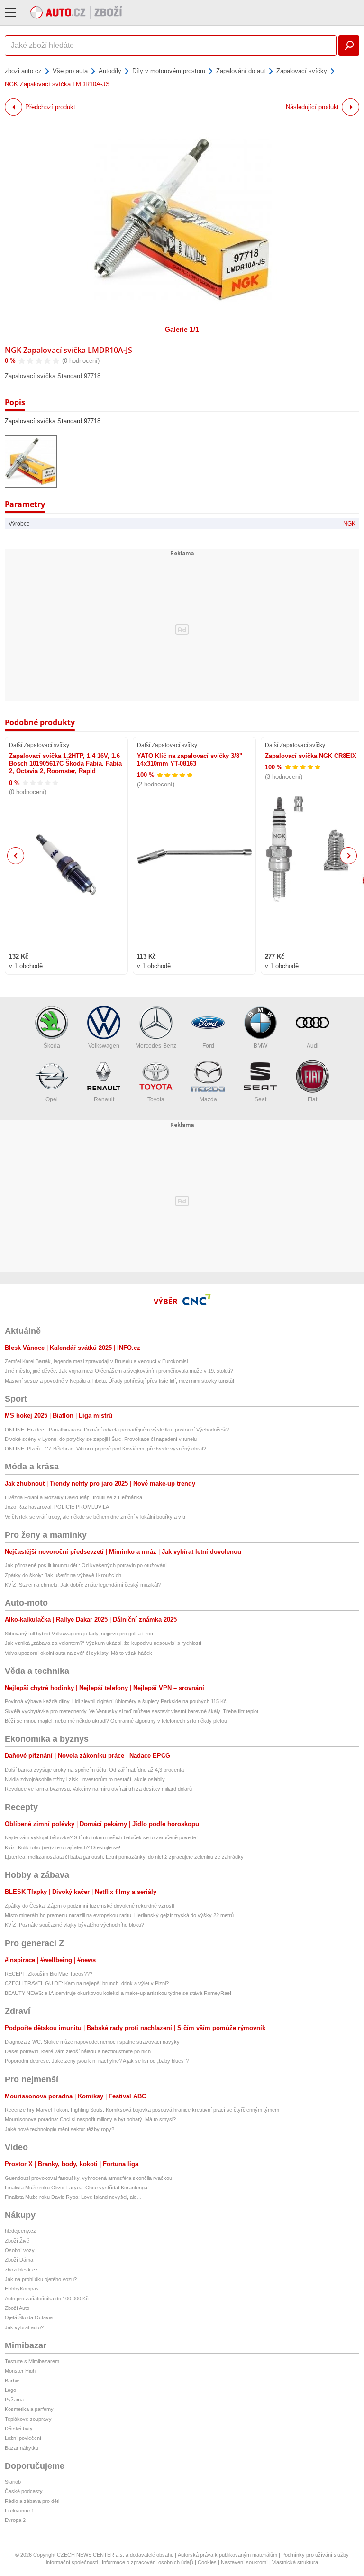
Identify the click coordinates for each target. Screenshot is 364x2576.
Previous (16, 855)
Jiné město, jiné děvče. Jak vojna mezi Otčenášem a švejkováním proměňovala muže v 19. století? (119, 1371)
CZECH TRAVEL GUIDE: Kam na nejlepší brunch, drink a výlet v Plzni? (87, 1983)
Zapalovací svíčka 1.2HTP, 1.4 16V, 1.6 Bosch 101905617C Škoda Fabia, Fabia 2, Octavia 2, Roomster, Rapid (65, 764)
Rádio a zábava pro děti (32, 2501)
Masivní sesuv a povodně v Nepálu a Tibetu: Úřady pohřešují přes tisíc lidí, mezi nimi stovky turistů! (119, 1381)
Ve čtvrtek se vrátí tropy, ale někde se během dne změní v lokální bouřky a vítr (95, 1517)
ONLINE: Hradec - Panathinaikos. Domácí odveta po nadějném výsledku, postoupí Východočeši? (117, 1430)
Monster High (20, 2371)
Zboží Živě (17, 2241)
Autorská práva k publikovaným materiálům (227, 2555)
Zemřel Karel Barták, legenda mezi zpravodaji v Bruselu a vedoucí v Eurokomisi (96, 1361)
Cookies (207, 2562)
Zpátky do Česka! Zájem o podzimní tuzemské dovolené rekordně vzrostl (89, 1906)
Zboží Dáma (19, 2260)
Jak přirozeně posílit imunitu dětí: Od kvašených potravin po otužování (86, 1565)
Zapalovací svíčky (302, 71)
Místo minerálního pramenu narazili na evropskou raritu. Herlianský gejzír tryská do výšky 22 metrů (119, 1915)
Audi (313, 1046)
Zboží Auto (17, 2308)
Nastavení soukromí (244, 2562)
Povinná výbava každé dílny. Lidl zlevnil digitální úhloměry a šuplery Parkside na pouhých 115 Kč (116, 1701)
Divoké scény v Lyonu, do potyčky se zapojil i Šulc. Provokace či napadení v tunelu (101, 1439)
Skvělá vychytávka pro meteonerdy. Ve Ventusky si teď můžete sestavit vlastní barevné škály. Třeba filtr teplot (132, 1711)
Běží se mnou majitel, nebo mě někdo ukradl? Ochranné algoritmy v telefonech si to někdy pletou (116, 1721)
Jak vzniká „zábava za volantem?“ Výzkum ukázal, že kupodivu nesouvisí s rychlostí (103, 1643)
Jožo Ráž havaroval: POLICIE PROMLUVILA (57, 1507)
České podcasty (24, 2491)
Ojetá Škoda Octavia (29, 2317)
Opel (52, 1099)
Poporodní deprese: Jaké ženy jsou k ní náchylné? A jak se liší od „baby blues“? (97, 2061)
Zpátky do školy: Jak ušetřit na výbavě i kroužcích (63, 1575)
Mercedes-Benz (156, 1046)
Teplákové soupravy (28, 2419)
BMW (260, 1046)
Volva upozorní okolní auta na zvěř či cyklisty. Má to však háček (78, 1653)
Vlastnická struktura (295, 2562)
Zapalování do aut (241, 71)
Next (349, 856)
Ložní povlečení (23, 2438)
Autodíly (110, 71)
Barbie (12, 2381)
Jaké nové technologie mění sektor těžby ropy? (59, 2129)
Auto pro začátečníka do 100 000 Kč (47, 2299)
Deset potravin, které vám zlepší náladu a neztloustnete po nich (78, 2051)
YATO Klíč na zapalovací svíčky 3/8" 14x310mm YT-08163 (190, 760)
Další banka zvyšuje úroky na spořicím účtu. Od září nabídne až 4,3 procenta (94, 1770)
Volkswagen (104, 1046)
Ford (208, 1046)
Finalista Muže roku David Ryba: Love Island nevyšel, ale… (73, 2197)
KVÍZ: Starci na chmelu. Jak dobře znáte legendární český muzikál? (83, 1585)
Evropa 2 (15, 2520)
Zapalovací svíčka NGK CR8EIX (311, 756)
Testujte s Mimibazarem (32, 2361)
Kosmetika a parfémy (29, 2409)
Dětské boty (19, 2428)
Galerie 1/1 (182, 329)
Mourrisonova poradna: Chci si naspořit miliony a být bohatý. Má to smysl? (90, 2119)
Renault (104, 1099)
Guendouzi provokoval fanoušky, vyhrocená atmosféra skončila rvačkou (88, 2178)
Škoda (52, 1046)
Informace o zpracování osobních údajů (148, 2562)
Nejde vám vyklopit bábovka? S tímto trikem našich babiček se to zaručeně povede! (101, 1837)
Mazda (208, 1099)
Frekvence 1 (19, 2511)
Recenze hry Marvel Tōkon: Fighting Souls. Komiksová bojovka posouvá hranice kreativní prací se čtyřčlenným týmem (142, 2110)
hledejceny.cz (20, 2231)
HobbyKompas (22, 2289)
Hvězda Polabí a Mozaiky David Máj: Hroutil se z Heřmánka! (74, 1497)
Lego (10, 2390)
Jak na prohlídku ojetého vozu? (41, 2279)
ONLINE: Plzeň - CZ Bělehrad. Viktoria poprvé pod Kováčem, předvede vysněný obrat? (105, 1449)
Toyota (156, 1099)
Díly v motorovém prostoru (169, 71)
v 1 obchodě (26, 966)
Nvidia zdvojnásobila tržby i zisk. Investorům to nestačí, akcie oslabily (85, 1779)
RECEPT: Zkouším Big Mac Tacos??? (49, 1974)
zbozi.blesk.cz (21, 2270)
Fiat (312, 1099)
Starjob (13, 2482)
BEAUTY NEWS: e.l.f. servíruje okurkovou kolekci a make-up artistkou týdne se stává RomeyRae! (118, 1993)
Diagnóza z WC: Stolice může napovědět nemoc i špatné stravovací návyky (92, 2042)
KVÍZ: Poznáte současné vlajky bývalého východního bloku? (74, 1925)
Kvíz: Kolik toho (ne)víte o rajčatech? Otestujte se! (63, 1847)
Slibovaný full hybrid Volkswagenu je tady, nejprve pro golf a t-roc (79, 1634)
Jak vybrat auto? (24, 2327)
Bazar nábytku (22, 2448)
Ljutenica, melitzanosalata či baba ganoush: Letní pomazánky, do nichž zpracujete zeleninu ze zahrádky (124, 1857)
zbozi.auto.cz (23, 71)
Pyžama (14, 2400)
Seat (260, 1099)
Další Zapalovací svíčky (39, 745)
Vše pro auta (70, 71)
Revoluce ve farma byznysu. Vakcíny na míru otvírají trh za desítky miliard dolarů (98, 1789)
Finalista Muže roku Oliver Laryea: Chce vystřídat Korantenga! (77, 2188)
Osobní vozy (20, 2250)
